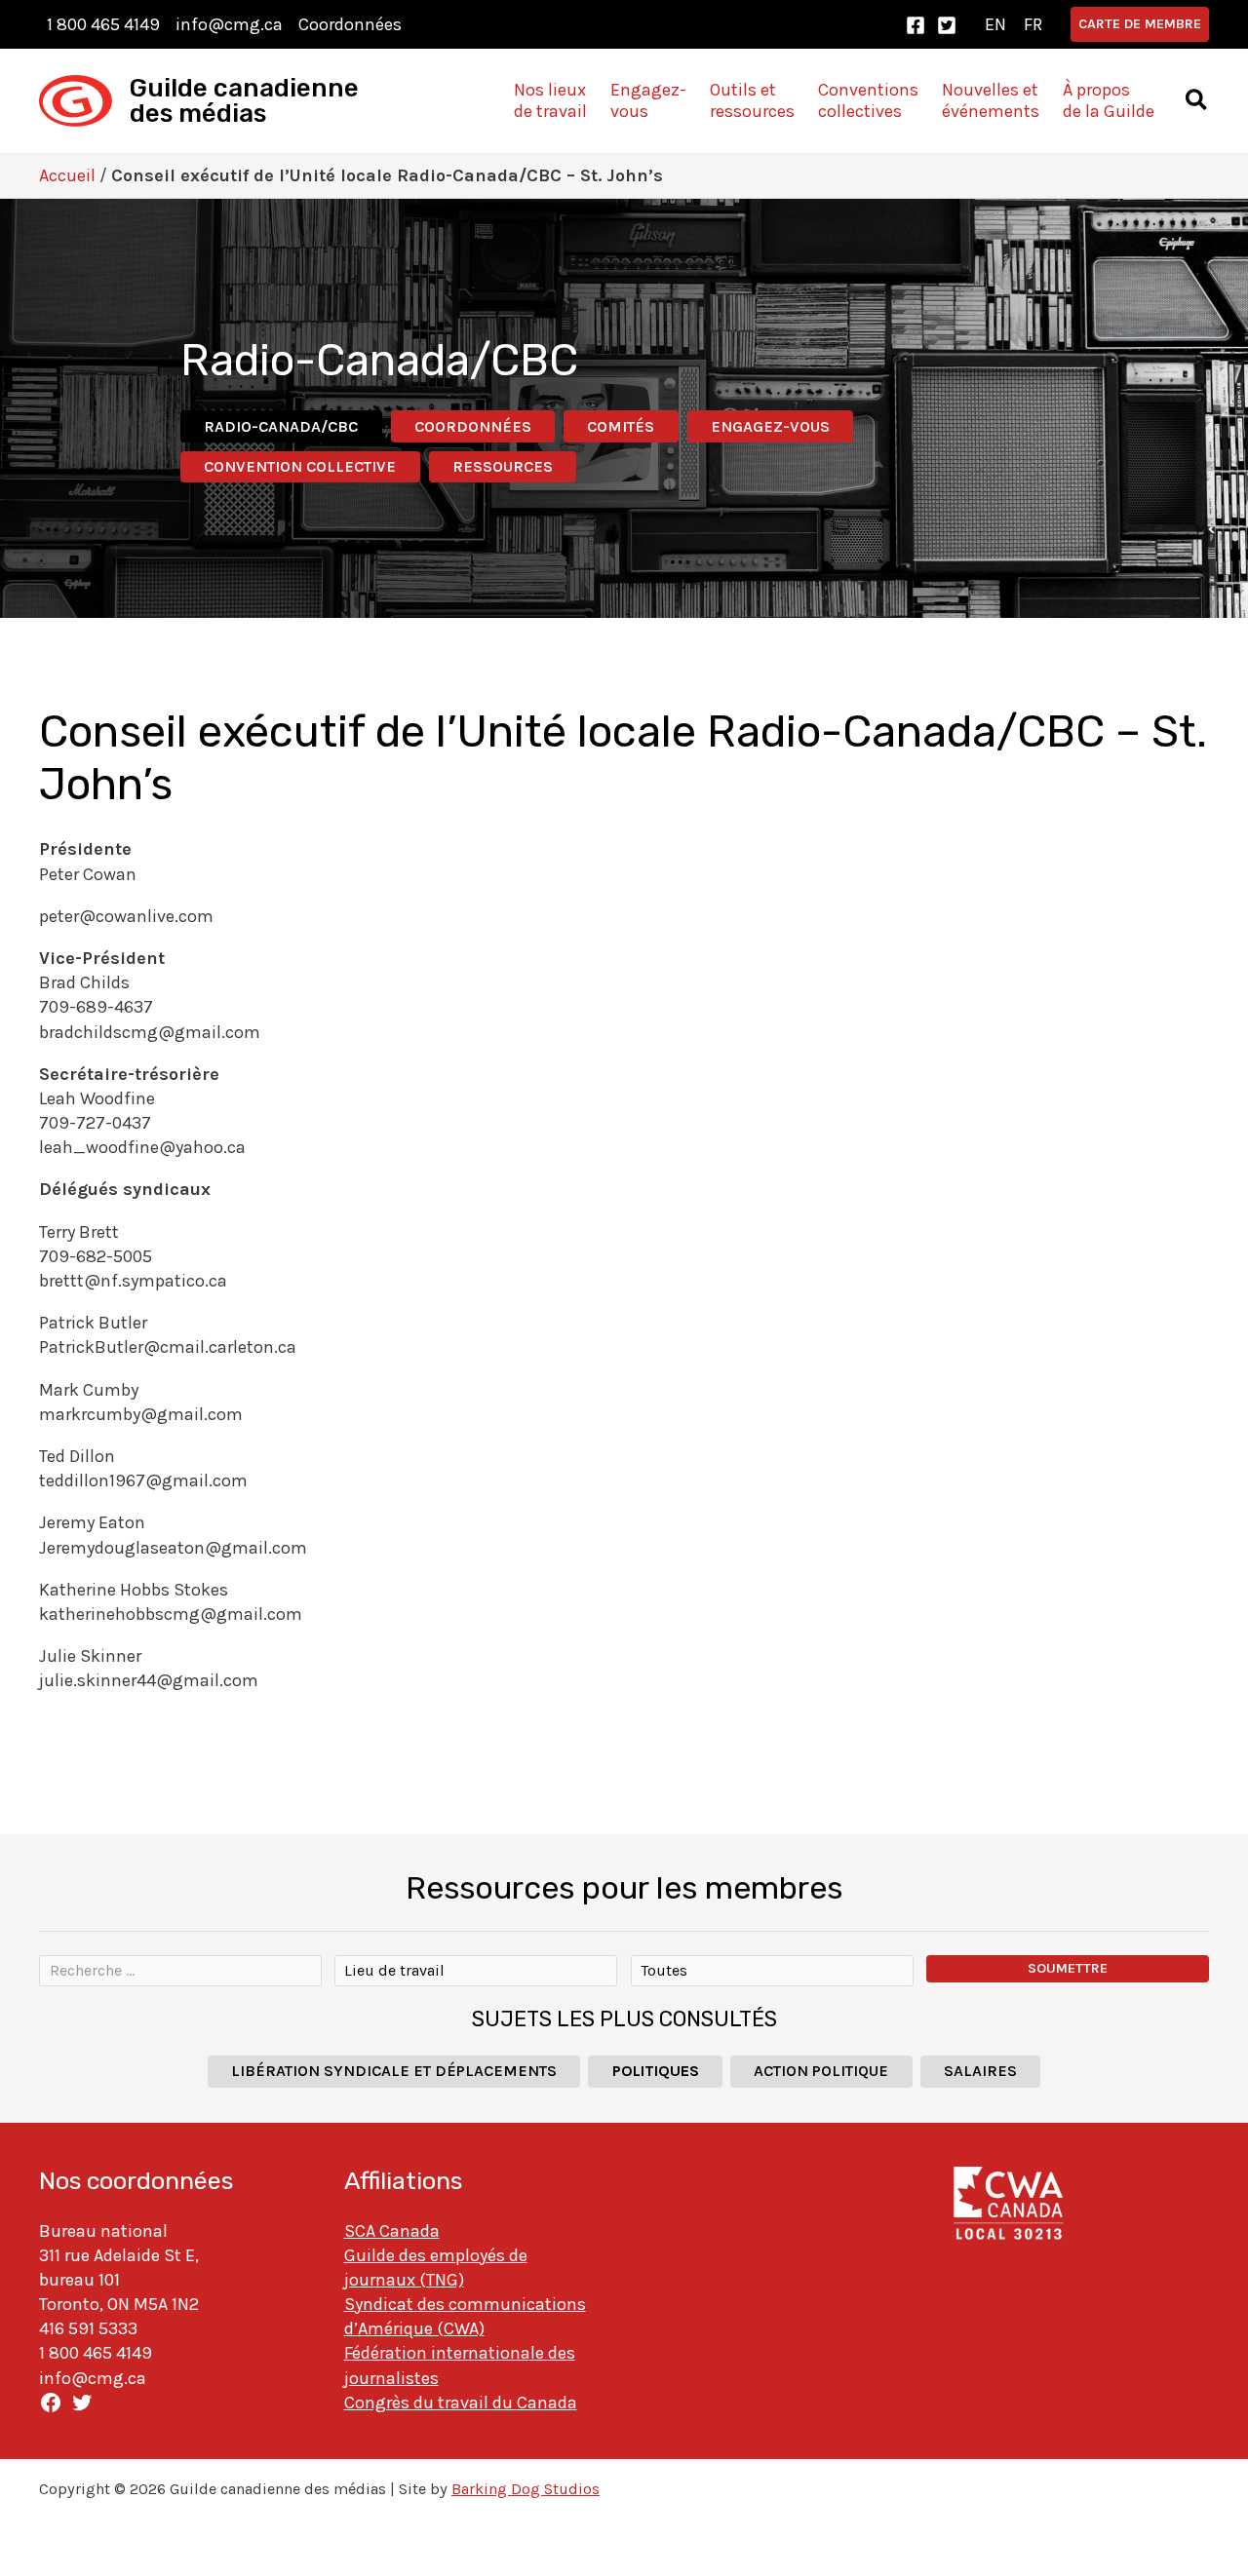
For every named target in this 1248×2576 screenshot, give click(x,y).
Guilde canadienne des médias (244, 101)
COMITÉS (621, 426)
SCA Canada (392, 2231)
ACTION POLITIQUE (821, 2071)
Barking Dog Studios (526, 2489)
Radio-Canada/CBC (281, 426)
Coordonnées (350, 24)
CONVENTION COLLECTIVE (300, 466)
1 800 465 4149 (103, 24)
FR (1033, 24)
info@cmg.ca (229, 24)
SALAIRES (980, 2071)
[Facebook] (916, 25)
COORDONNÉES (473, 426)
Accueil (67, 175)
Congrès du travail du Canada (461, 2403)
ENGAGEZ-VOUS (770, 426)
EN (995, 24)
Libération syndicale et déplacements (394, 2071)
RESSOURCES (503, 466)
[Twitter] (947, 25)
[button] (1140, 24)
